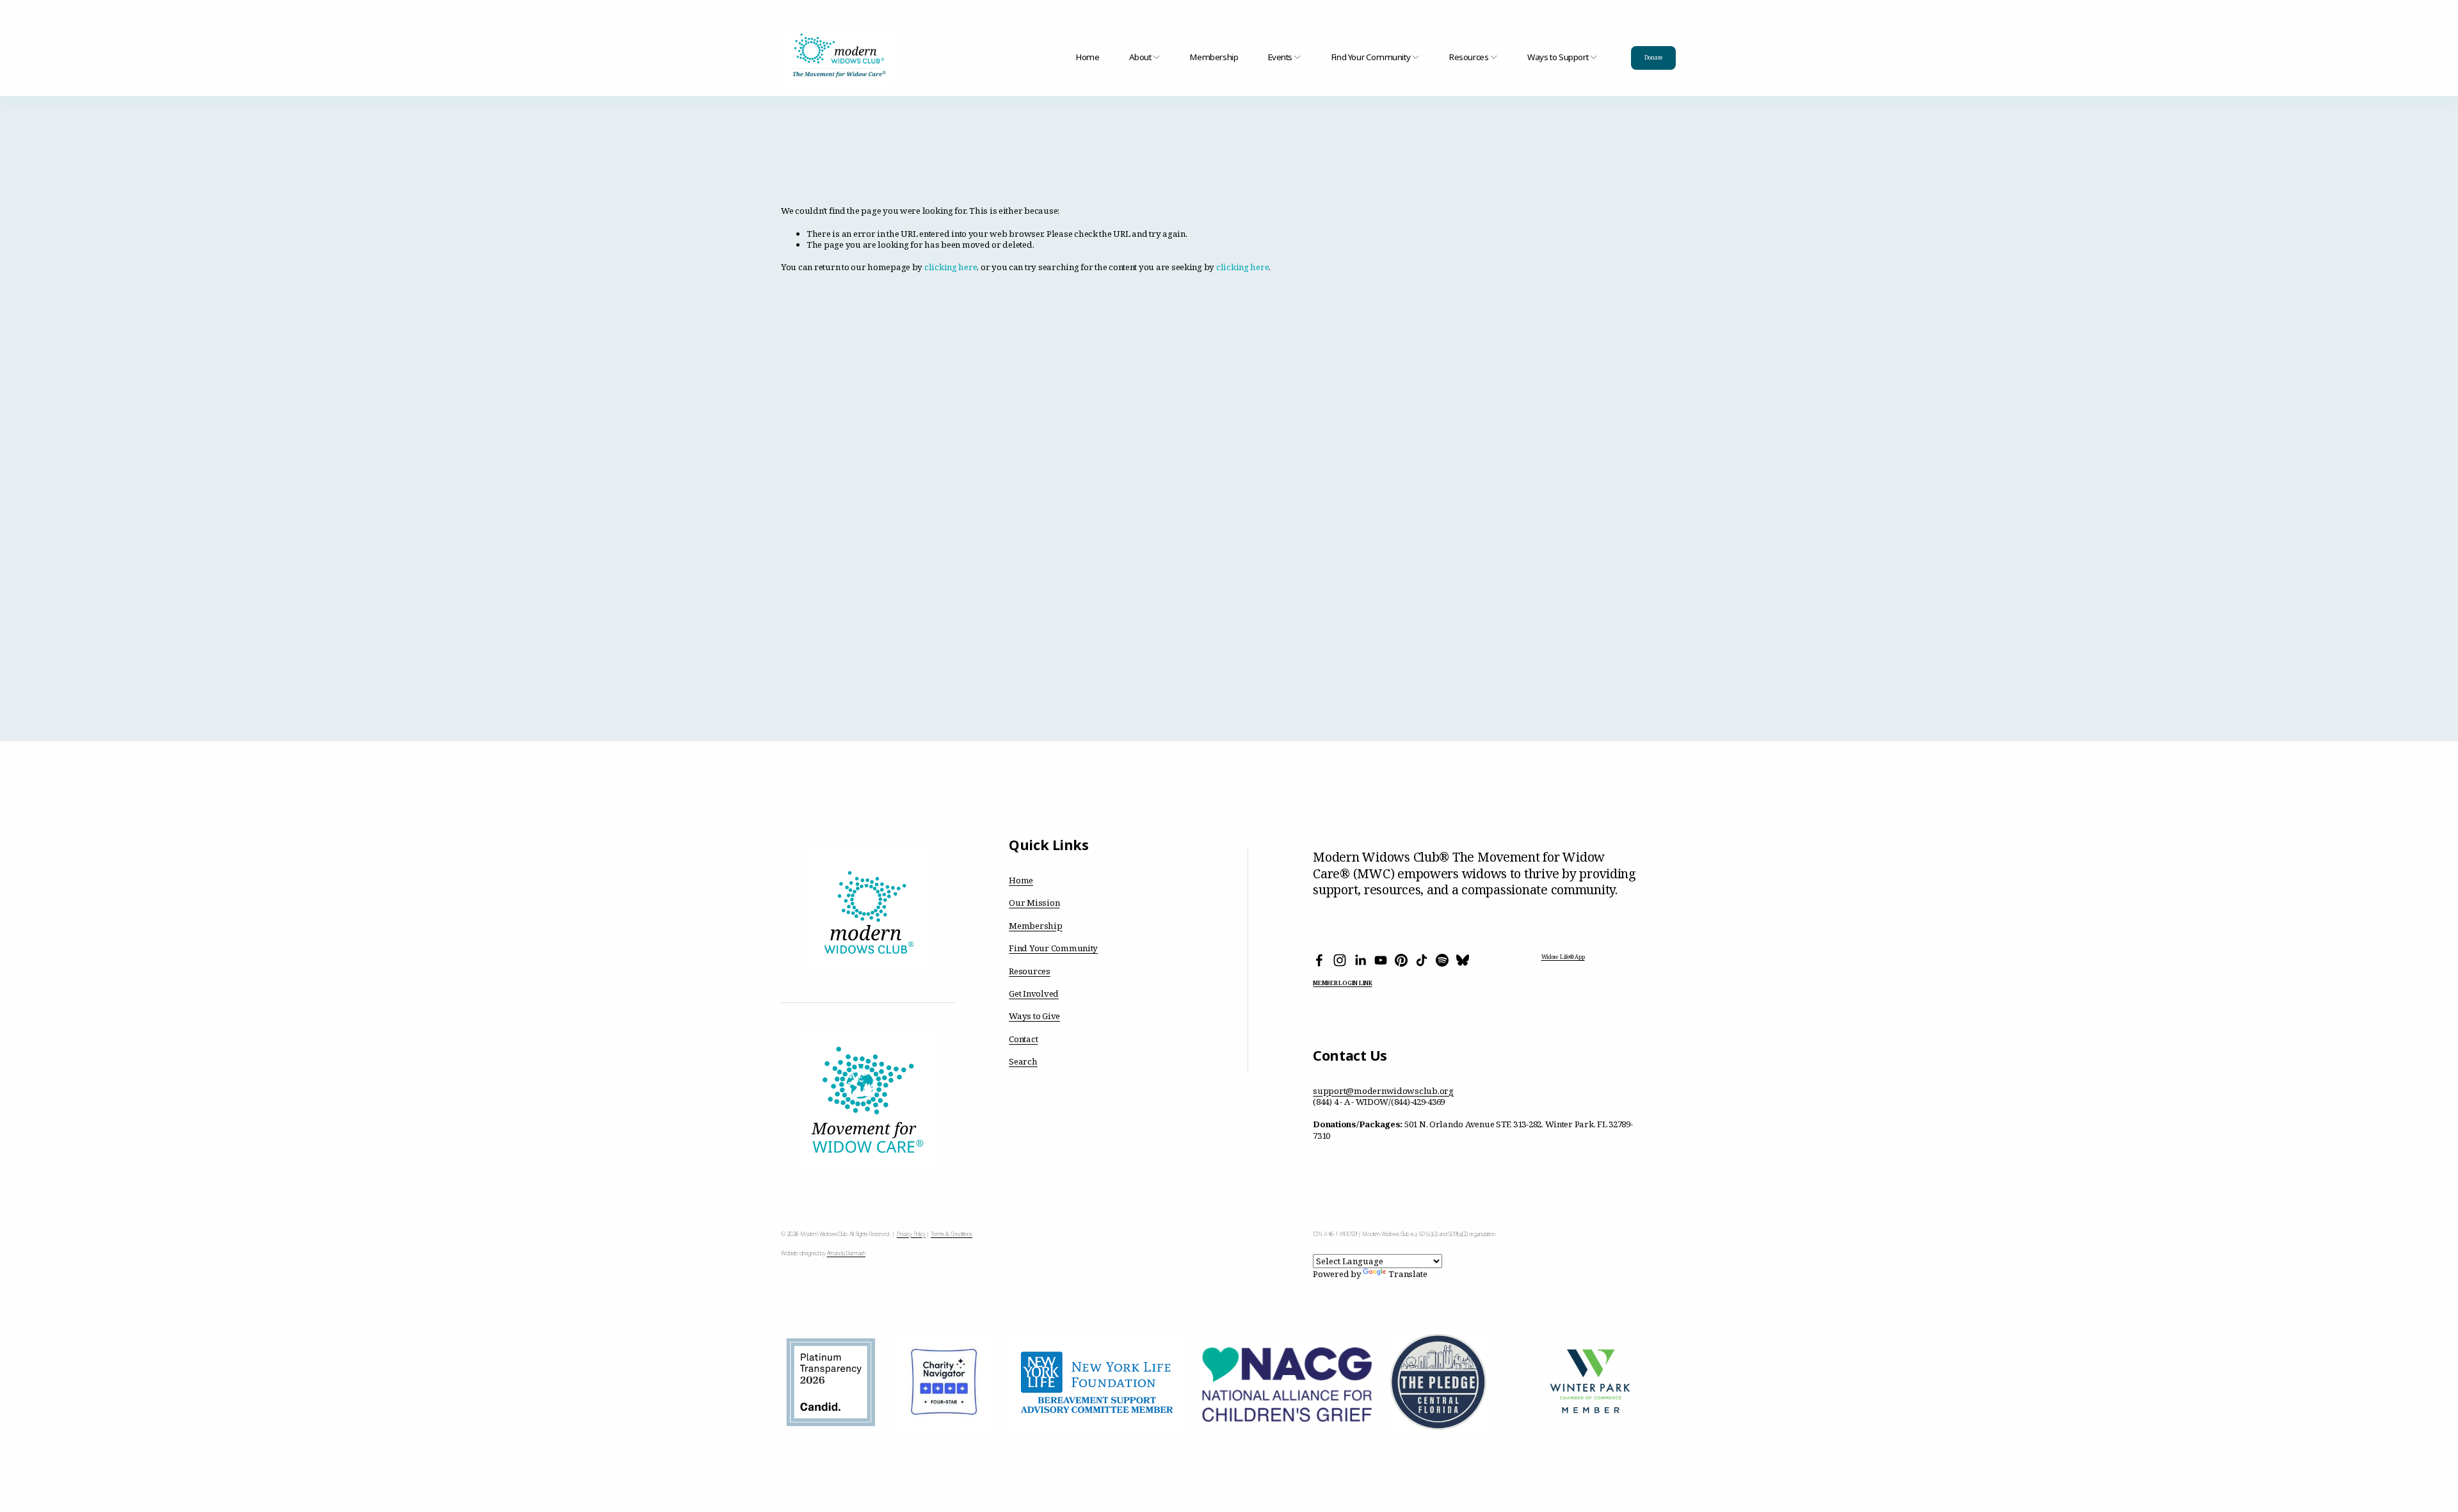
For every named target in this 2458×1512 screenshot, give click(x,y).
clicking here (951, 267)
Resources (1030, 971)
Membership (1214, 58)
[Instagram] (1340, 960)
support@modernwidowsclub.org (1383, 1091)
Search (1023, 1062)
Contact (1023, 1039)
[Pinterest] (1401, 960)
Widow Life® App (1563, 957)
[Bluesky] (1463, 960)
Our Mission (1034, 903)
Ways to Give (1034, 1016)
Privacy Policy (911, 1235)
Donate (1653, 58)
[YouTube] (1381, 960)
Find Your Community (1053, 948)
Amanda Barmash (847, 1254)
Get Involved (1034, 994)
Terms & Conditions (952, 1235)
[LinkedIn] (1360, 960)
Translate (1408, 1274)
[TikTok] (1422, 960)
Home (1088, 58)
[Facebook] (1319, 960)
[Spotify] (1442, 960)
